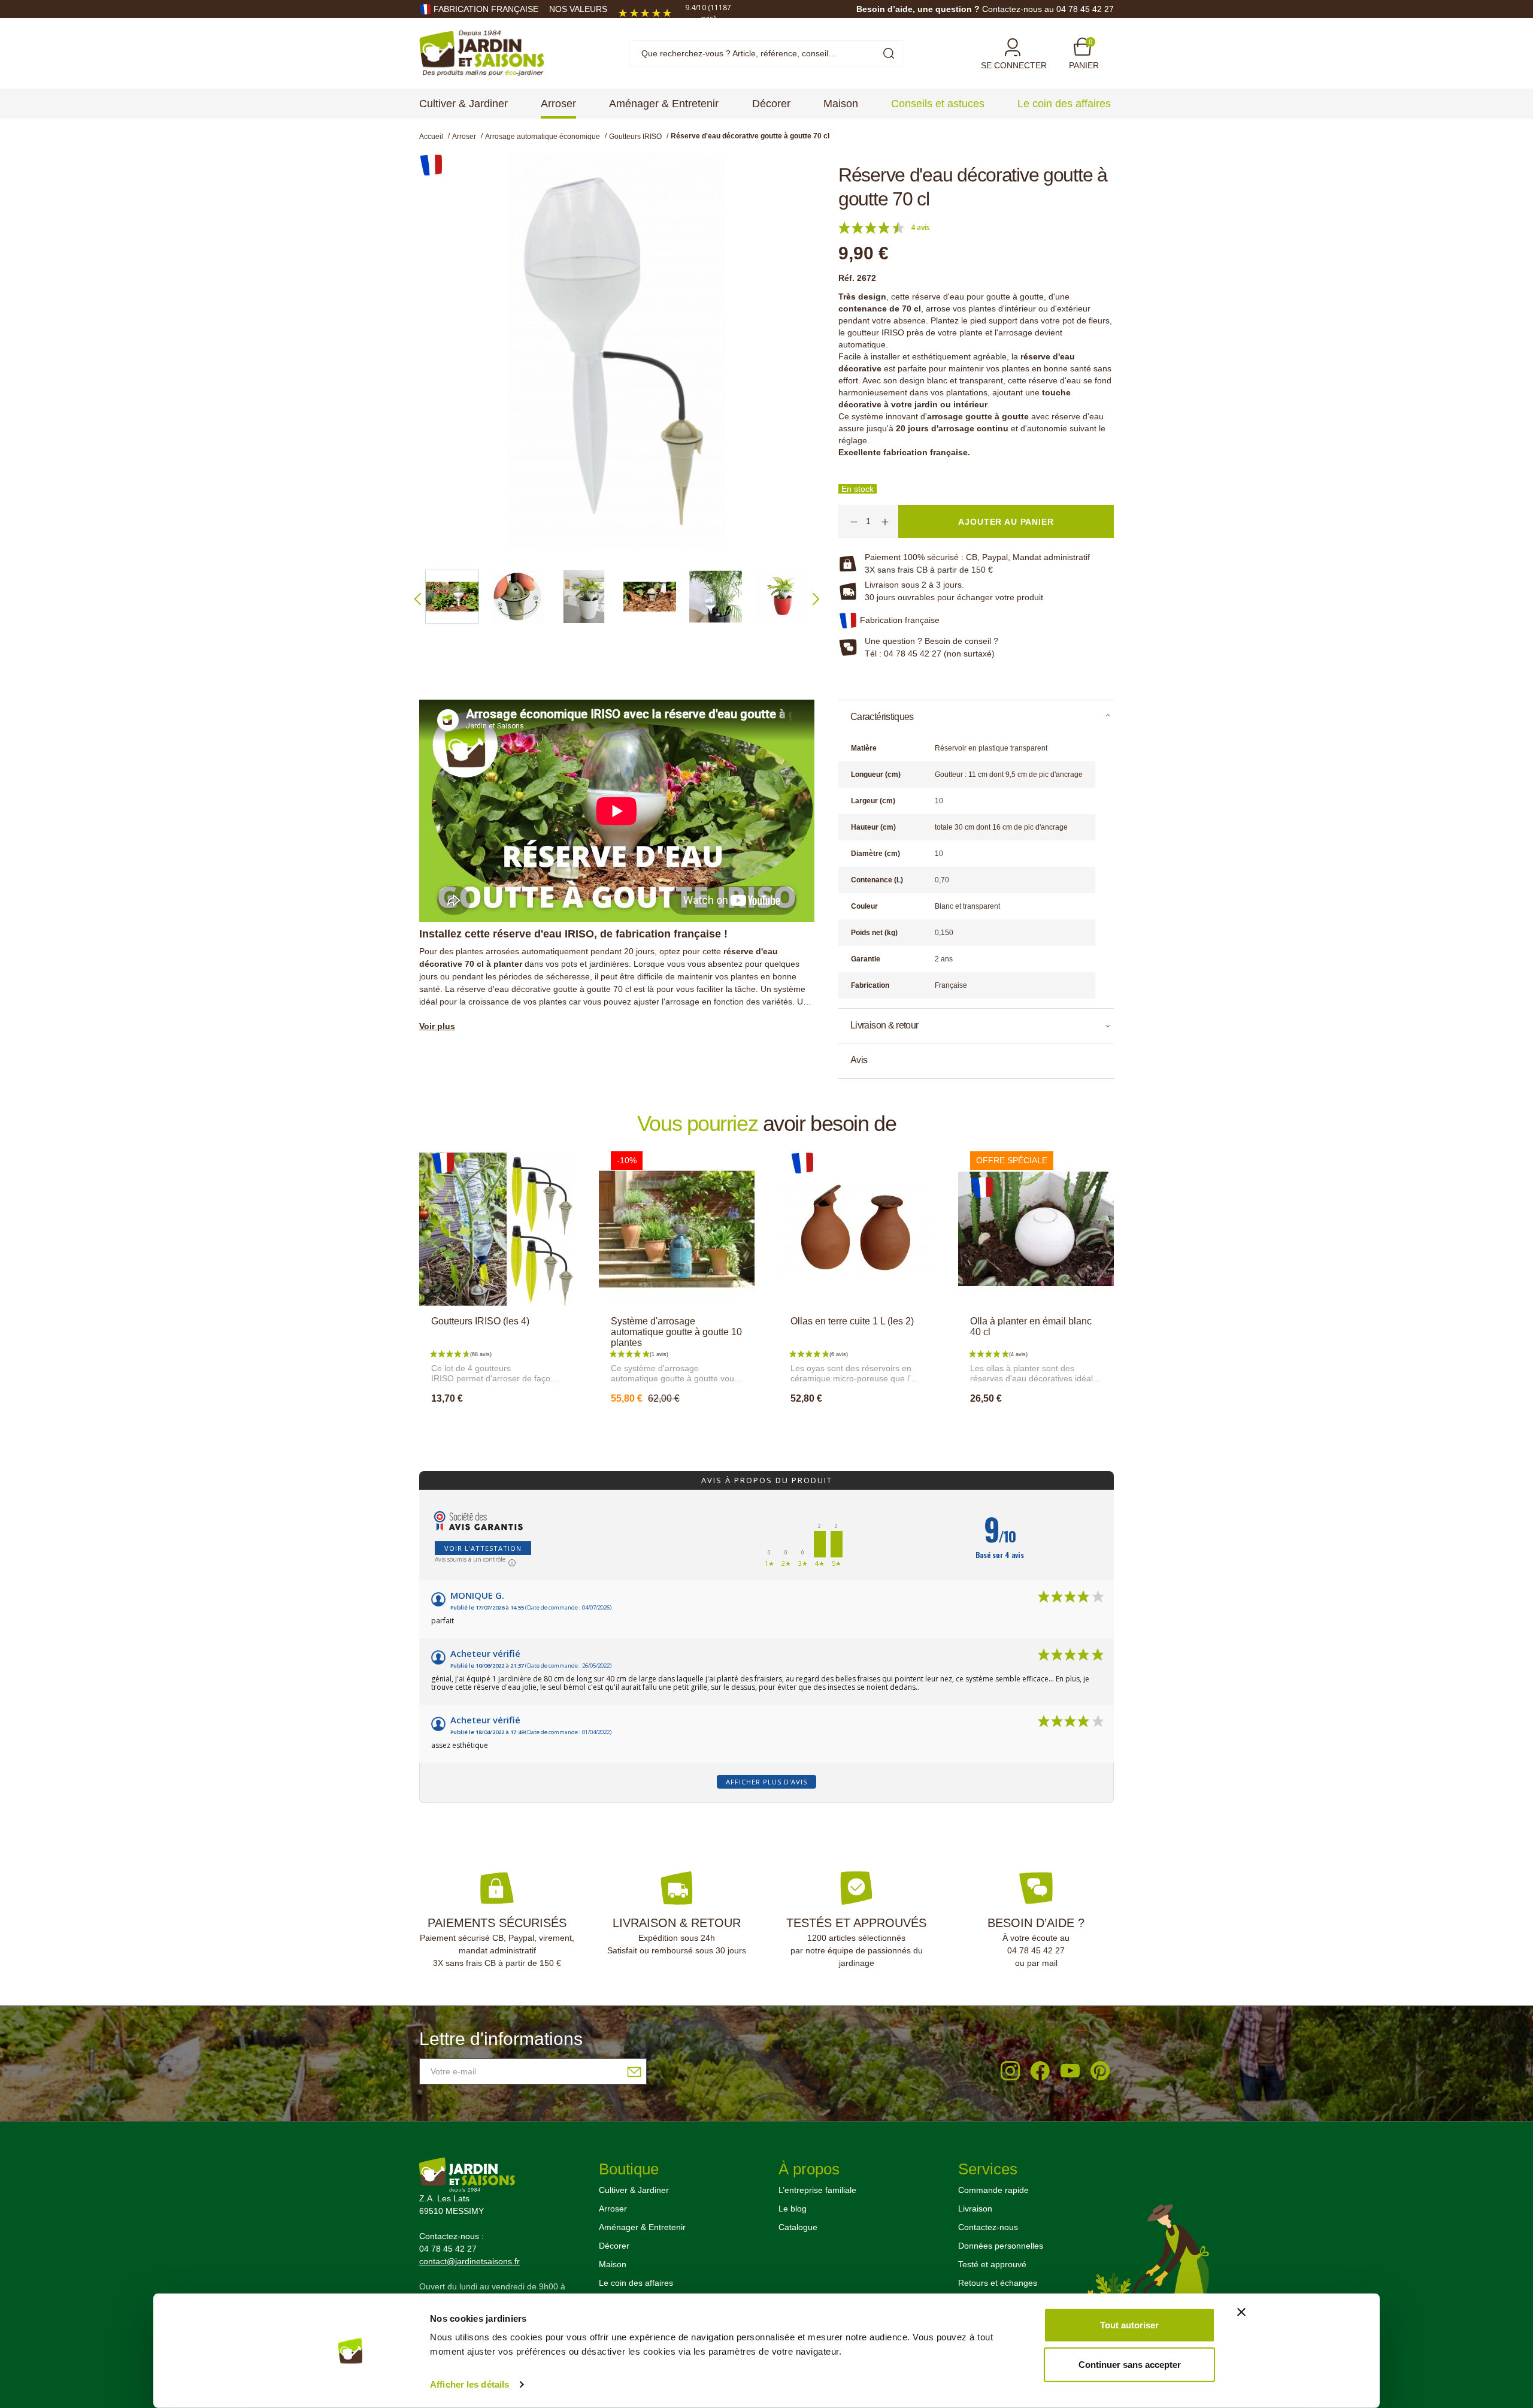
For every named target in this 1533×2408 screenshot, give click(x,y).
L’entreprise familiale (817, 2190)
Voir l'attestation (483, 1548)
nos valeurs (578, 9)
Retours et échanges (998, 2283)
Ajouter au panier (497, 1424)
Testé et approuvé (992, 2264)
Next (816, 599)
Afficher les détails (469, 2384)
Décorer (614, 2246)
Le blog (793, 2209)
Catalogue (798, 2227)
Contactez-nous (988, 2227)
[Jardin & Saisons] (482, 53)
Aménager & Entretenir (642, 2227)
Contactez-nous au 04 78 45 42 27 (1048, 9)
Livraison (975, 2209)
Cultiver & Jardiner (634, 2190)
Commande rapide (993, 2190)
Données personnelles (1001, 2246)
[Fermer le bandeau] (1241, 2312)
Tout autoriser (1129, 2325)
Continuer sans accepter (1130, 2364)
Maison (613, 2264)
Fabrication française (486, 9)
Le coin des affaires (636, 2283)
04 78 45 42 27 (1036, 1950)
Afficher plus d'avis (766, 1782)
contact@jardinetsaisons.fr (469, 2261)
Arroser (613, 2209)
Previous (418, 599)
